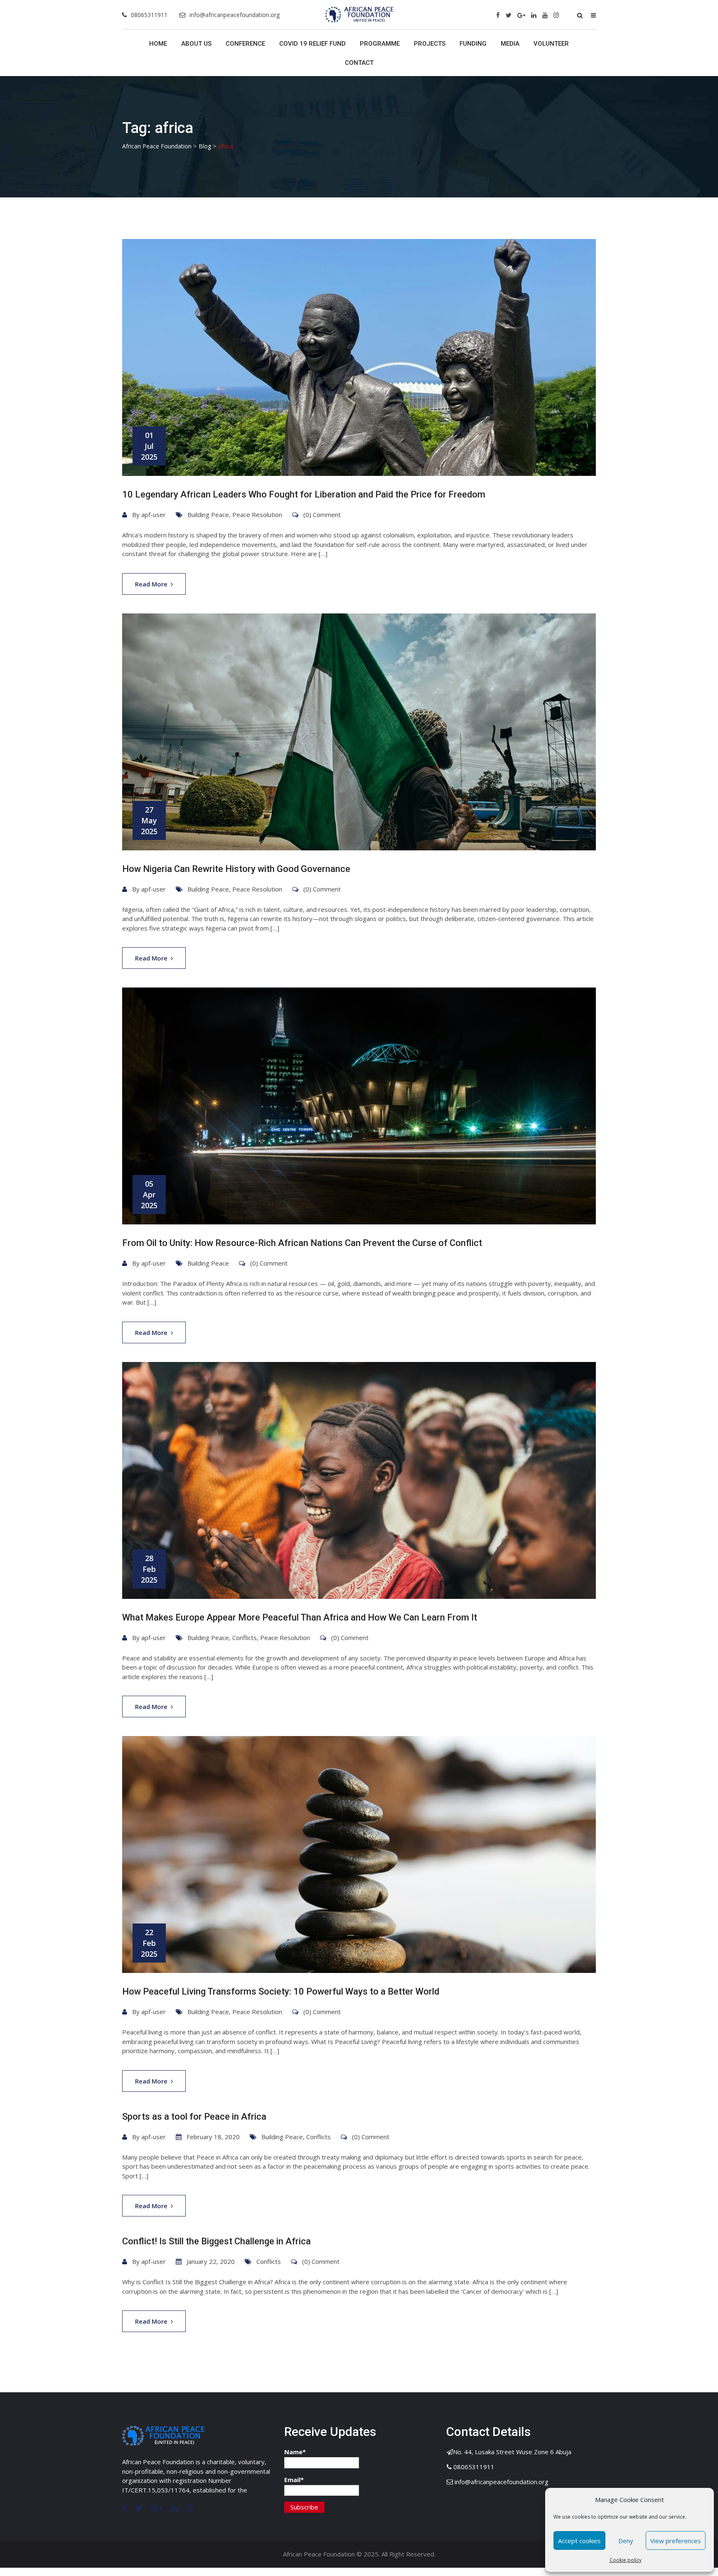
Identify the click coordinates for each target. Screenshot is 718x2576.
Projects (430, 44)
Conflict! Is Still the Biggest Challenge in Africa (216, 2241)
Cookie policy (626, 2560)
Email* (294, 2480)
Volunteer (551, 44)
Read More (151, 584)
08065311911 (149, 15)
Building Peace (208, 515)
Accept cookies (579, 2541)
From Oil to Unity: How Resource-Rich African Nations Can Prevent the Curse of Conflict (302, 1243)
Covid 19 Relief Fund (312, 44)
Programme (380, 44)
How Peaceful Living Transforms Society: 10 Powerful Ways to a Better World (281, 1991)
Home (158, 44)
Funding (473, 44)
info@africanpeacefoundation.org (235, 15)
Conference (245, 44)
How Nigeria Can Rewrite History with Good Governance (236, 869)
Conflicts (245, 1638)
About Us (196, 44)
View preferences (676, 2541)
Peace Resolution (257, 515)
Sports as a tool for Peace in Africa (194, 2117)
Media (510, 44)
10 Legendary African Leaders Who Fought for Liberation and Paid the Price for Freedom (304, 494)
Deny (626, 2541)
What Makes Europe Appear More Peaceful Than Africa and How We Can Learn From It (300, 1617)
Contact (359, 63)
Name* (295, 2452)
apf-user (154, 515)
